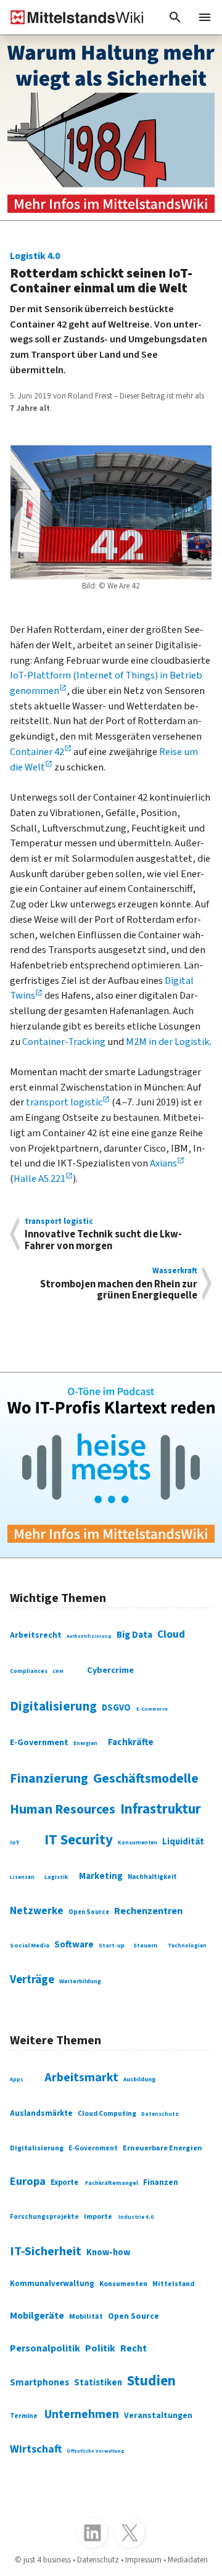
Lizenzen (22, 1877)
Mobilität (86, 2317)
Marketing (101, 1876)
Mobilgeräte (37, 2316)
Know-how (108, 2252)
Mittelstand (174, 2284)
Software (74, 1944)
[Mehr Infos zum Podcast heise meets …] (111, 1465)
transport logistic (64, 1102)
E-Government (39, 1743)
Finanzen (161, 2182)
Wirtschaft (36, 2449)
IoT (15, 1843)
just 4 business (47, 2560)
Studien (151, 2381)
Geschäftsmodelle (146, 1779)
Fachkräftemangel (112, 2183)
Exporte (64, 2182)
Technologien (187, 1946)
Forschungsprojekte (44, 2217)
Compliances (29, 1671)
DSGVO (116, 1708)
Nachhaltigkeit (152, 1877)
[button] (175, 17)
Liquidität (183, 1842)
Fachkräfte (131, 1742)
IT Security (79, 1840)
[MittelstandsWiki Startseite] (72, 17)
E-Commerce (152, 1709)
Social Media (30, 1945)
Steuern (145, 1945)
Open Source (89, 1912)
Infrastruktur (161, 1809)
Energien (85, 1744)
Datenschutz (160, 2114)
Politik (100, 2348)
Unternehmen (82, 2414)
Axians (163, 1163)
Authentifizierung (89, 1636)
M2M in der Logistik (168, 1042)
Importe (98, 2217)
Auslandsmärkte (41, 2113)
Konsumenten (138, 1843)
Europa (28, 2181)
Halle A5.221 (39, 1179)
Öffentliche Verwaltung (96, 2451)
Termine (24, 2416)
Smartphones (39, 2382)
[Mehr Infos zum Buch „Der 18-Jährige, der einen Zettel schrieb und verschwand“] (111, 128)
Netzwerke (37, 1911)
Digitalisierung (53, 1706)
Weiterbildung (80, 1981)
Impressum (143, 2560)
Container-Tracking (64, 1042)
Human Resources (63, 1810)
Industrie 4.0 (136, 2217)
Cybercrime (110, 1670)
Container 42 (37, 752)
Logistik (56, 1877)
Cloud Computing (107, 2114)
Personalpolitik (45, 2348)
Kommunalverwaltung (52, 2284)
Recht (134, 2348)
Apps (17, 2080)
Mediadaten (188, 2560)
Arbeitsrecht (36, 1635)
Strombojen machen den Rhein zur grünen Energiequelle (119, 1283)
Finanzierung (49, 1779)
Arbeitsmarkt (81, 2078)
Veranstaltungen (158, 2416)
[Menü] (205, 17)
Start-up (112, 1946)
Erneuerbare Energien (162, 2148)
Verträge (32, 1979)
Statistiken (98, 2383)
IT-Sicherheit (46, 2252)
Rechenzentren (148, 1911)
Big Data (134, 1635)
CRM (58, 1671)
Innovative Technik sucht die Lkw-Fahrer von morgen (103, 1234)
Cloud (171, 1634)
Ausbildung (140, 2079)
